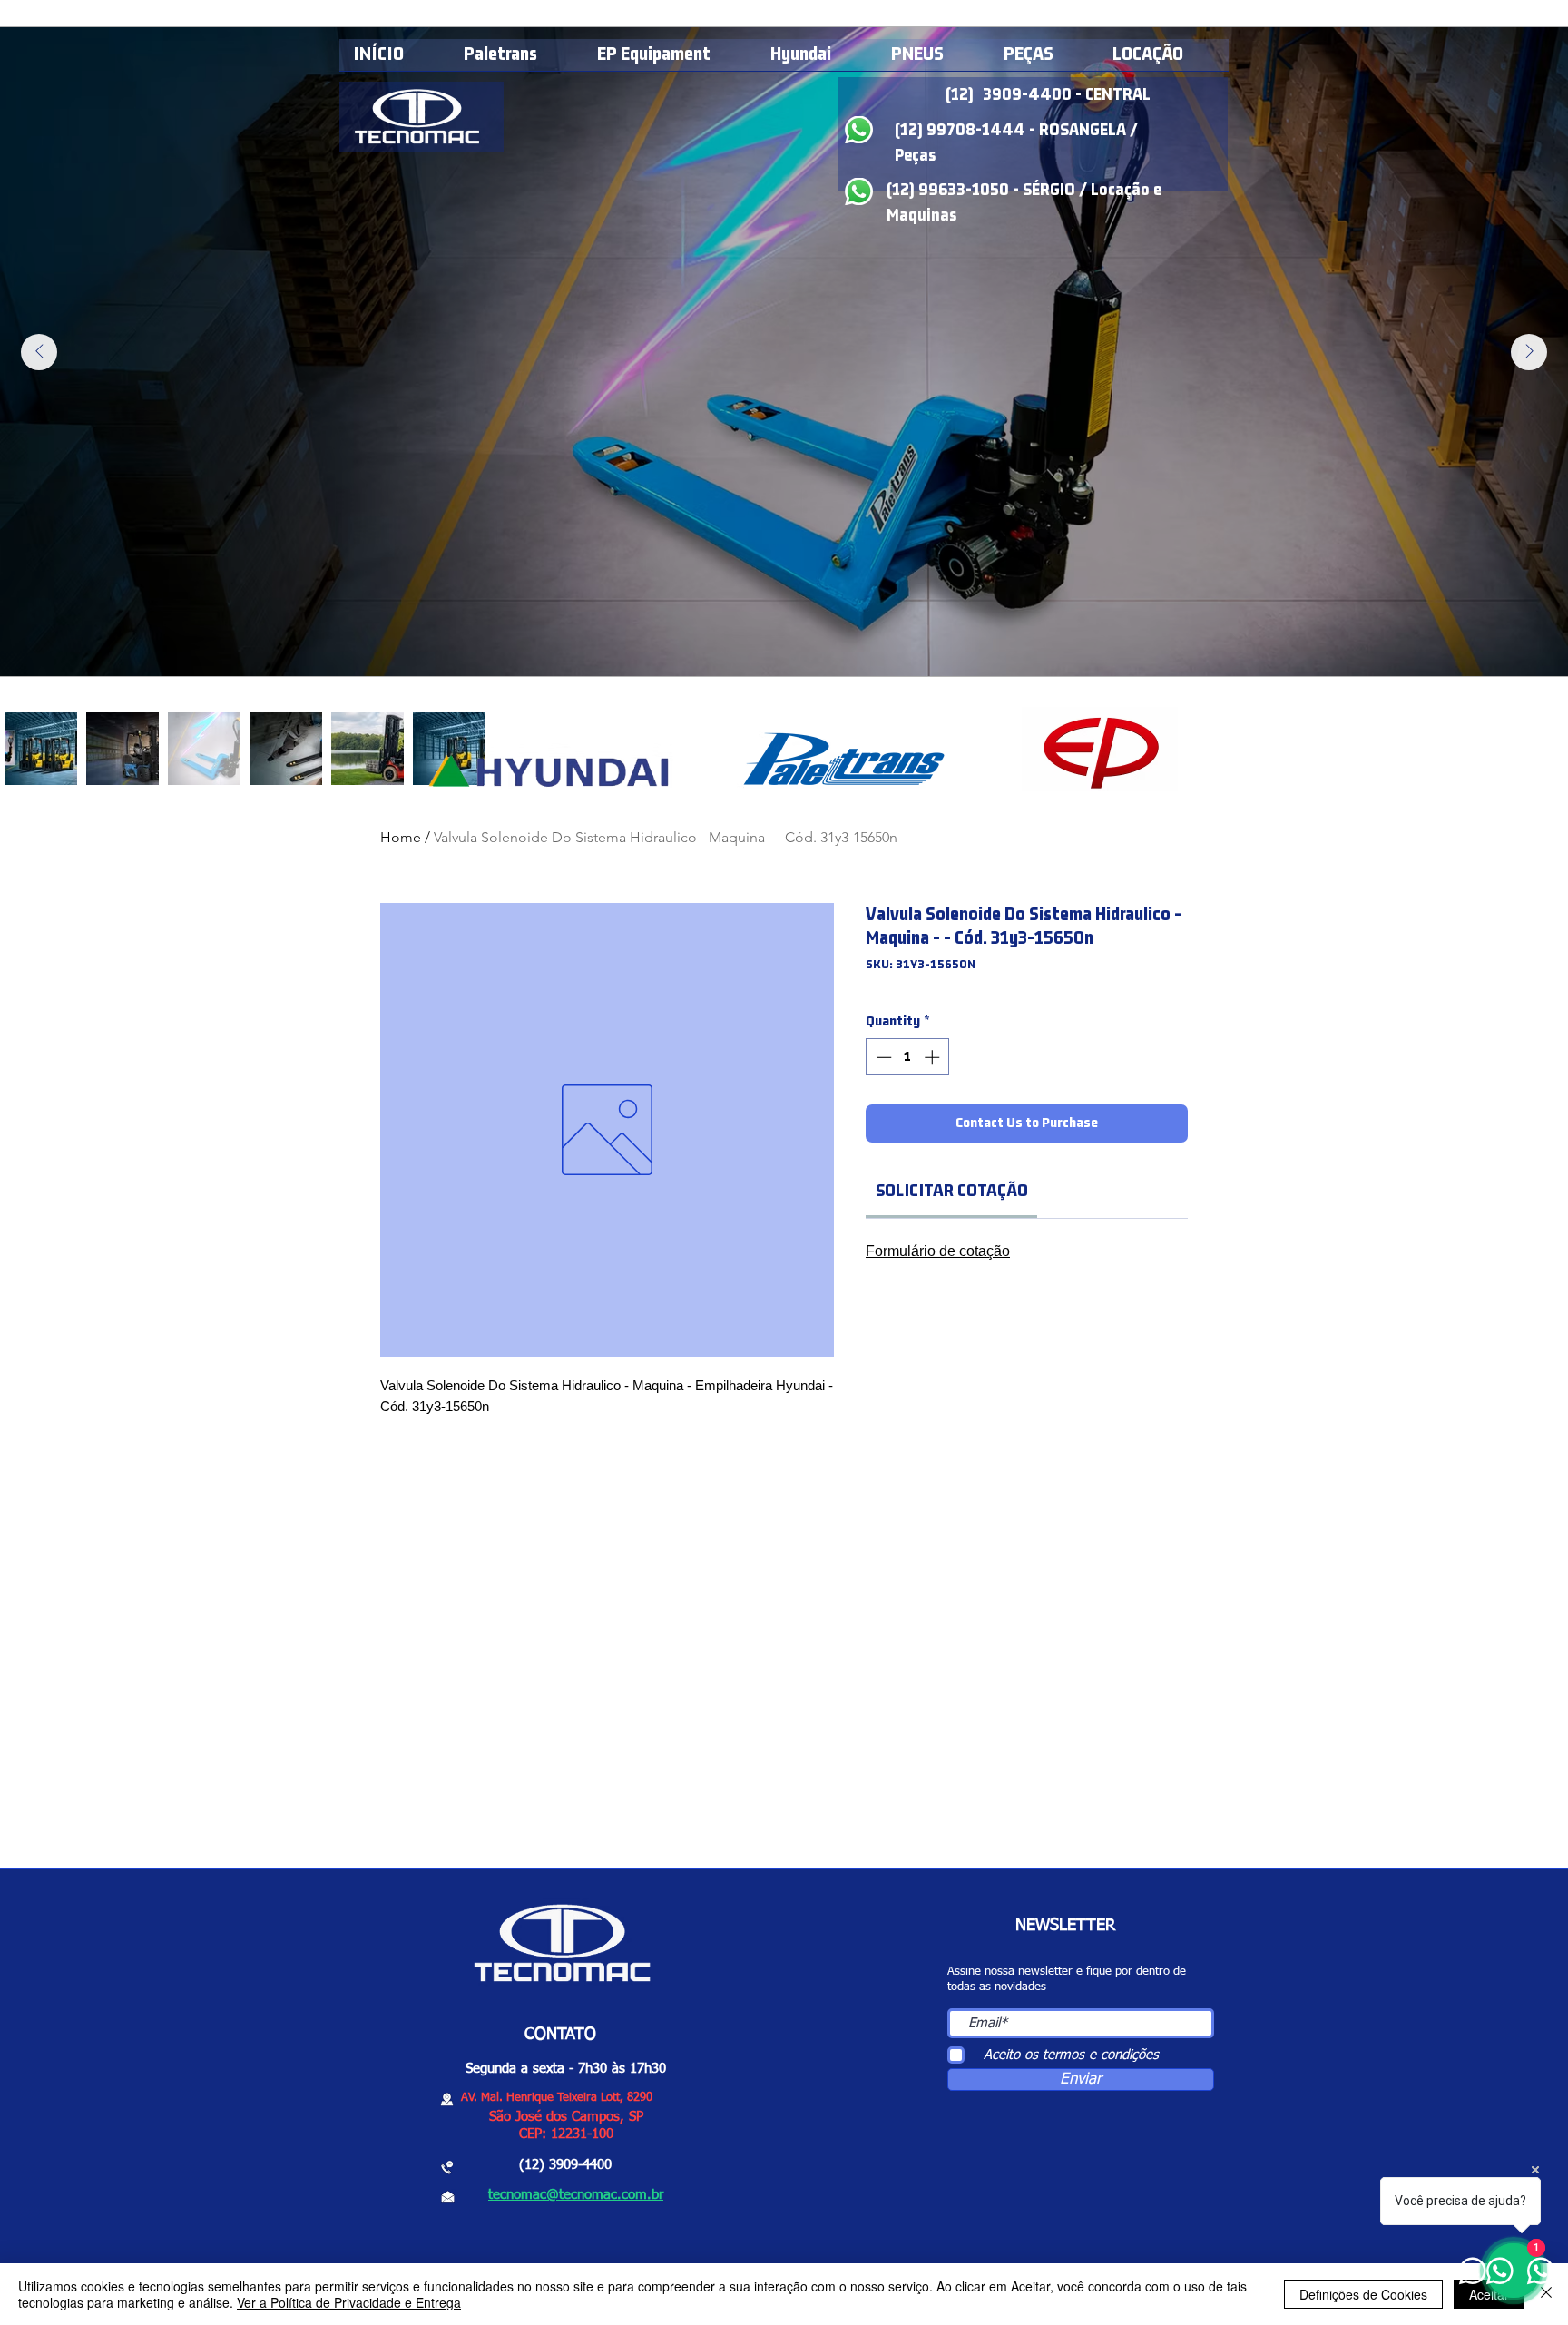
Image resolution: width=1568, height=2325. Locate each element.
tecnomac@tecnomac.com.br (576, 2195)
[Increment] (934, 1057)
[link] (952, 1191)
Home (401, 837)
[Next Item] (1529, 352)
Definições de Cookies (1363, 2294)
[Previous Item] (39, 352)
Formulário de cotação (938, 1251)
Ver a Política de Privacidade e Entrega (349, 2302)
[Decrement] (882, 1057)
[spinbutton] (908, 1057)
